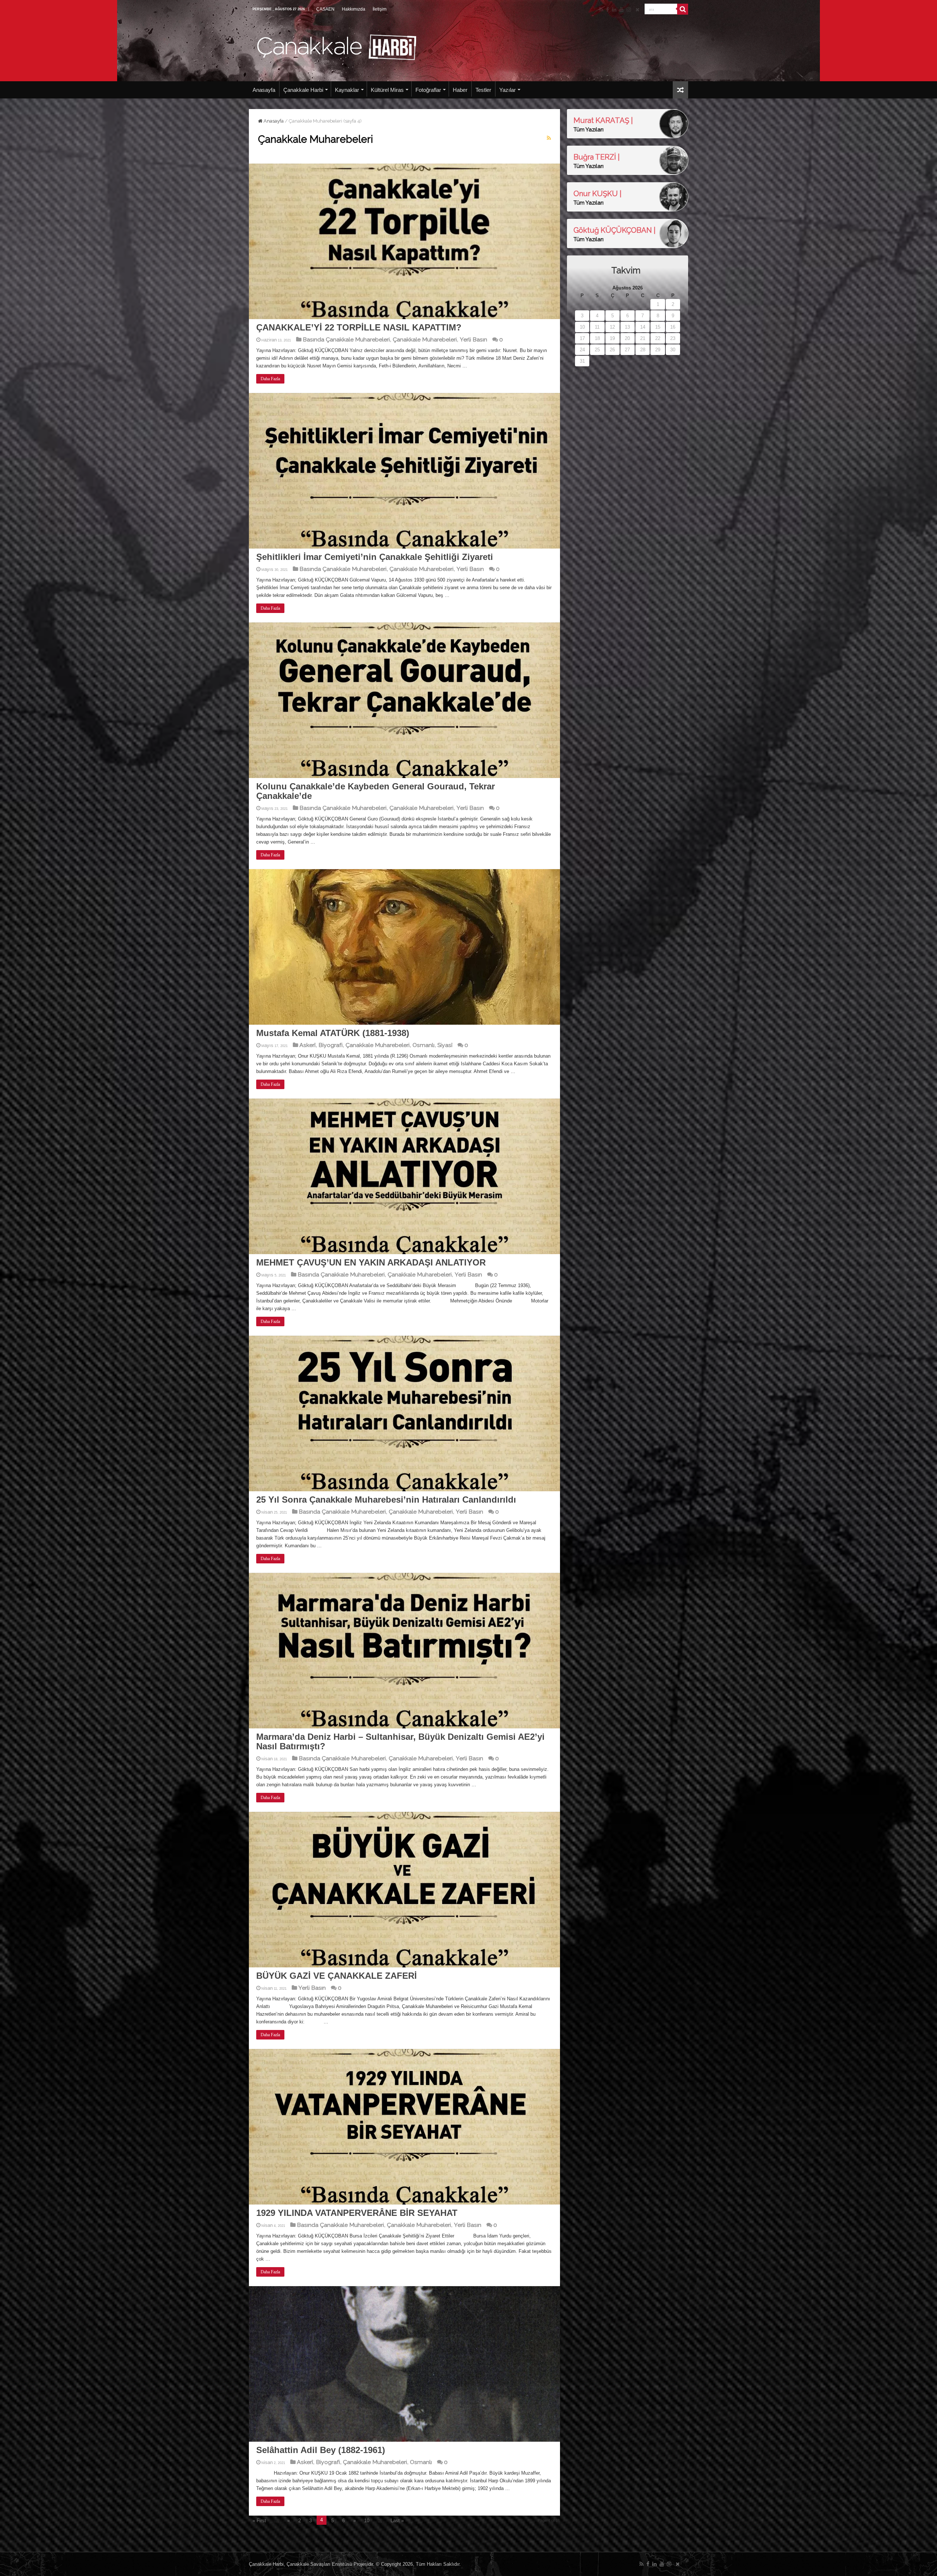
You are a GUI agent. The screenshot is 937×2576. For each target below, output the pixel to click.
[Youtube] (621, 10)
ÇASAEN (325, 9)
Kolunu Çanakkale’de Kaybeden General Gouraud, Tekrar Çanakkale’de (376, 791)
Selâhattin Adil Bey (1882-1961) (321, 2450)
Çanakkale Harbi (303, 90)
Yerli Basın (473, 339)
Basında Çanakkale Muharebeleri (346, 339)
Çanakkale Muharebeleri (425, 339)
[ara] (683, 9)
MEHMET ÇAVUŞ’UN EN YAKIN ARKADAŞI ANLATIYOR (371, 1262)
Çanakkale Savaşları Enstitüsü (319, 2564)
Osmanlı (423, 1045)
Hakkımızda (354, 9)
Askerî (307, 1045)
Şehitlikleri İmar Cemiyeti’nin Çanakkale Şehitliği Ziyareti (375, 557)
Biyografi (331, 1045)
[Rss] (601, 10)
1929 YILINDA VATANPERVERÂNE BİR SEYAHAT (357, 2213)
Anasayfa (264, 90)
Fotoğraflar (428, 90)
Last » (397, 2521)
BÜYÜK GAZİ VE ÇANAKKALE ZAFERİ (337, 1976)
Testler (483, 90)
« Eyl (580, 370)
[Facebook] (608, 10)
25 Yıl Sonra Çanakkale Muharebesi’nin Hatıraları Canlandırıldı (386, 1500)
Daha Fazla (270, 379)
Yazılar (507, 90)
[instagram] (629, 10)
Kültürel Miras (387, 90)
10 (367, 2521)
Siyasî (445, 1045)
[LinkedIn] (614, 10)
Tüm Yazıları (589, 130)
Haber (460, 90)
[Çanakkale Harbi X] (637, 10)
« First (259, 2521)
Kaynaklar (347, 90)
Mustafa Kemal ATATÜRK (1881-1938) (333, 1033)
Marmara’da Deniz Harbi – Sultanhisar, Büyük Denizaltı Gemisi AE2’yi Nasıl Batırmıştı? (400, 1741)
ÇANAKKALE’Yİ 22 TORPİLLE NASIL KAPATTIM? (359, 327)
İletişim (380, 9)
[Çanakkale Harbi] (337, 46)
